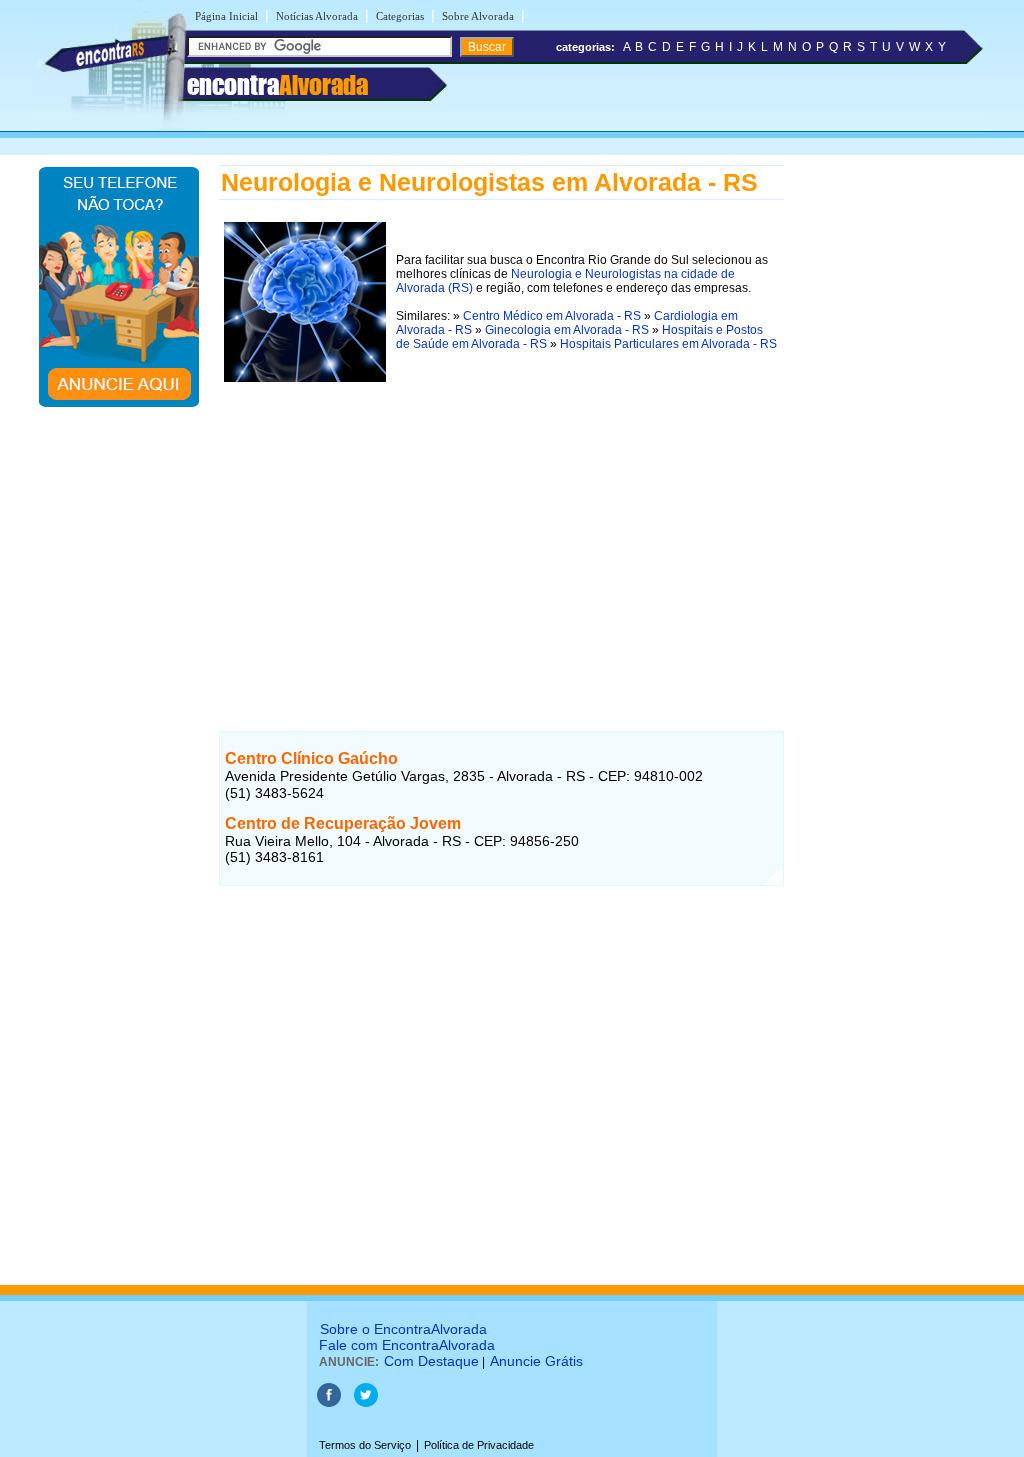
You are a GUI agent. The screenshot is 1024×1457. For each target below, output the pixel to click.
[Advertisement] (501, 527)
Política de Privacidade (479, 1445)
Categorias (400, 16)
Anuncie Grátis (536, 1361)
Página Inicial (226, 16)
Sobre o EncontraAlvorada (403, 1329)
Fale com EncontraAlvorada (407, 1345)
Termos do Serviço (365, 1445)
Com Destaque (431, 1361)
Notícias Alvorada (317, 16)
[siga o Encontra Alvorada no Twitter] (366, 1403)
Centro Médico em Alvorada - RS (552, 316)
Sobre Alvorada (478, 16)
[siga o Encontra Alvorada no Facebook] (330, 1403)
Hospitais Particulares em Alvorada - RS (668, 344)
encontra (277, 85)
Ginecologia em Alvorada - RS (567, 330)
